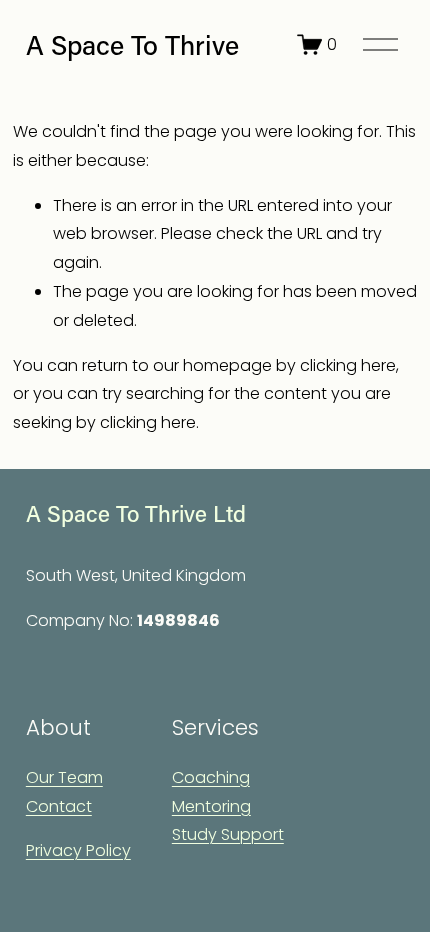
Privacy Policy (78, 850)
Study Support (228, 834)
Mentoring (211, 806)
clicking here (348, 365)
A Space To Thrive (132, 44)
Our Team (64, 777)
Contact (59, 806)
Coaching (211, 777)
